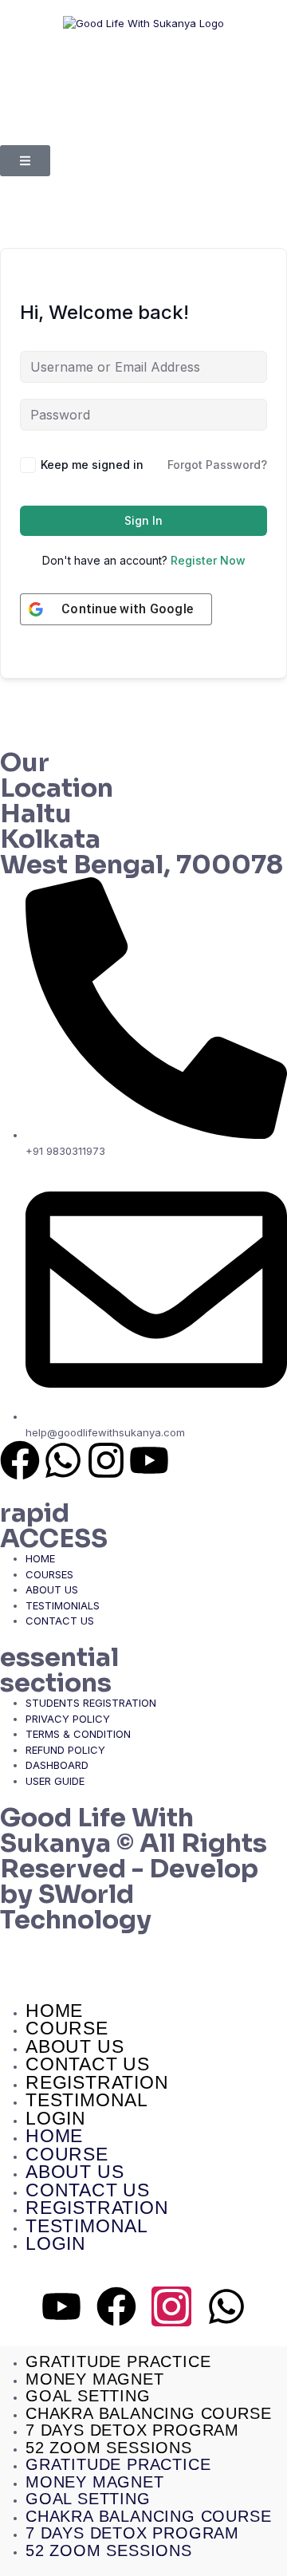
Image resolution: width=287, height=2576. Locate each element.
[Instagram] (106, 1460)
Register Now (208, 560)
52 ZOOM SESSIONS (109, 2448)
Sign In (143, 520)
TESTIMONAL (87, 2100)
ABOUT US (75, 2046)
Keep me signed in (92, 465)
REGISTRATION (97, 2082)
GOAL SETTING (88, 2396)
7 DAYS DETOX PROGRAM (132, 2430)
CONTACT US (88, 2064)
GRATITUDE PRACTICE (118, 2361)
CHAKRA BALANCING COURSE (148, 2413)
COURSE (67, 2028)
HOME (54, 2011)
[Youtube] (149, 1460)
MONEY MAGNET (95, 2379)
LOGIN (56, 2118)
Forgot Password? (217, 465)
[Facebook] (20, 1460)
